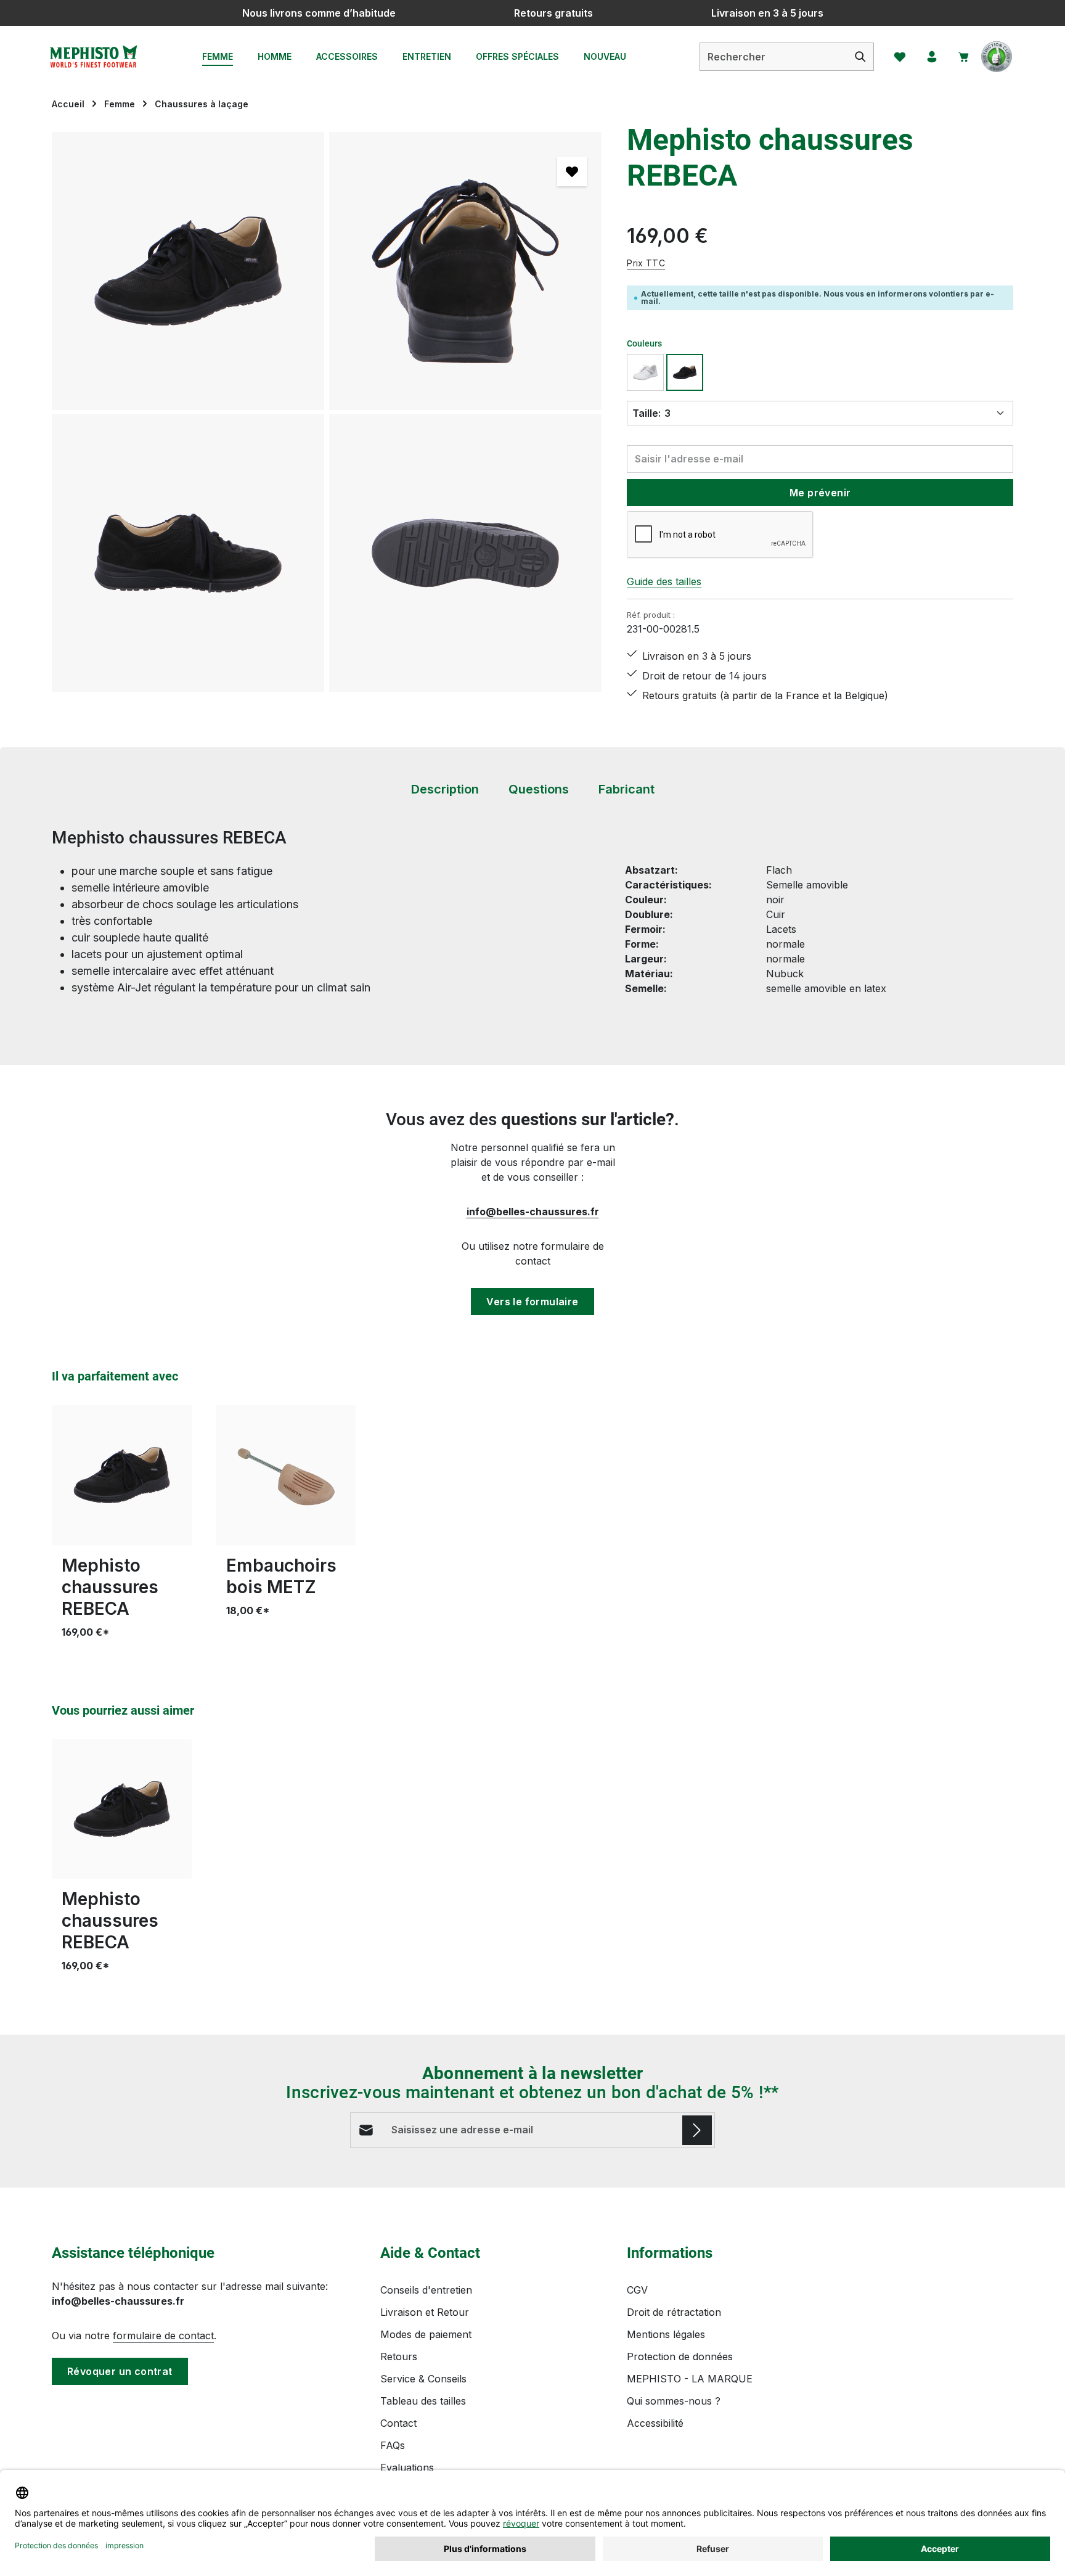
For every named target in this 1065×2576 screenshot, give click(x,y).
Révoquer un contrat (120, 2371)
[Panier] (964, 57)
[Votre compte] (932, 57)
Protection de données (680, 2357)
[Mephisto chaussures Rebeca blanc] (645, 372)
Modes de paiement (426, 2334)
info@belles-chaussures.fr (533, 1212)
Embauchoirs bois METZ (281, 1576)
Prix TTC (646, 263)
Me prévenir (820, 493)
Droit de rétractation (674, 2312)
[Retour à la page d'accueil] (93, 57)
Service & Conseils (423, 2379)
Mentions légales (666, 2334)
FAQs (393, 2445)
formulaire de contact (163, 2336)
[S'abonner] (697, 2130)
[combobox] (774, 57)
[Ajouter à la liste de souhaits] (572, 171)
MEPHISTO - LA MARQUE (690, 2379)
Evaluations (407, 2467)
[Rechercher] (861, 57)
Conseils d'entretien (426, 2290)
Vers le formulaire (532, 1302)
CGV (637, 2290)
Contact (398, 2423)
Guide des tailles (664, 581)
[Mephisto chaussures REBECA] (188, 271)
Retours (399, 2357)
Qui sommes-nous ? (674, 2401)
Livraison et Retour (425, 2312)
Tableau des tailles (423, 2401)
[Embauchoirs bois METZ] (286, 1475)
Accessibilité (655, 2423)
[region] (327, 412)
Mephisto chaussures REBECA (110, 1587)
